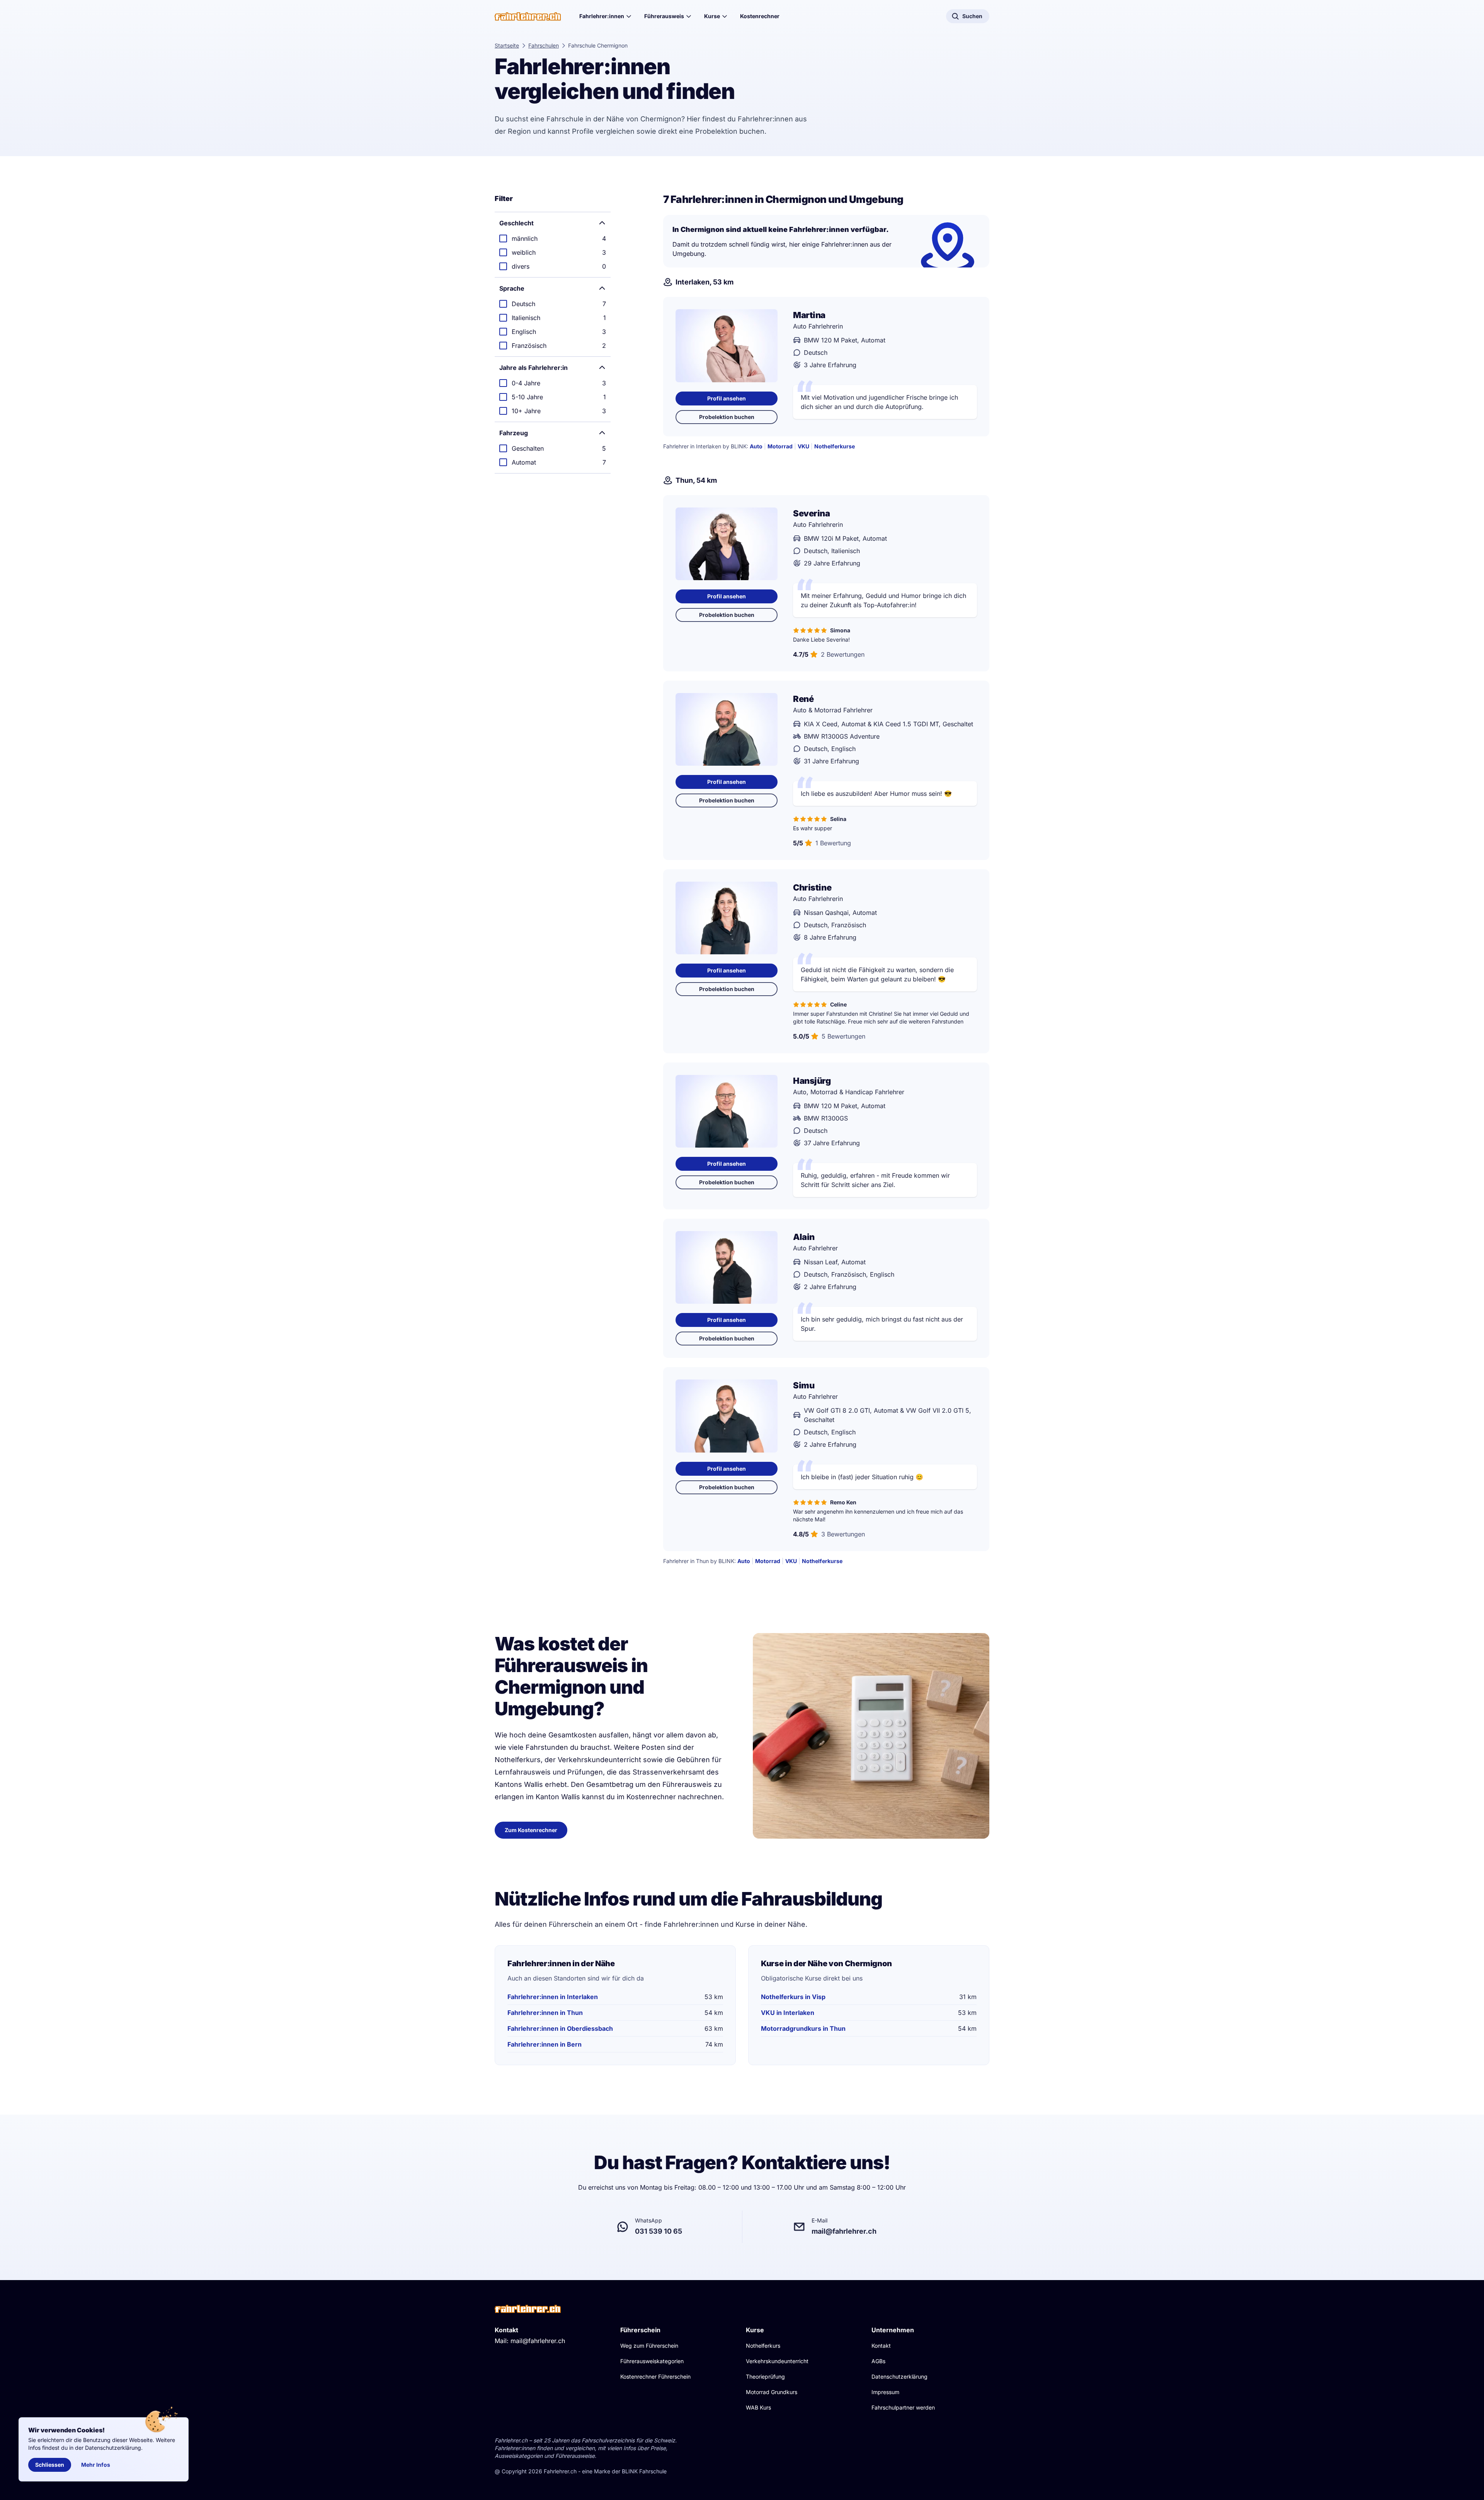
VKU (803, 446)
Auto (756, 446)
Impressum (885, 2392)
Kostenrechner (760, 16)
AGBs (878, 2361)
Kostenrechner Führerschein (655, 2377)
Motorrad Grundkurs (772, 2392)
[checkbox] (553, 238)
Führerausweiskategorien (652, 2361)
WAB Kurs (758, 2407)
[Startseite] (528, 16)
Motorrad (780, 446)
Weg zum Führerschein (649, 2346)
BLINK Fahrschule (644, 2471)
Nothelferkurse (835, 446)
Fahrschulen (544, 45)
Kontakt (881, 2346)
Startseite (507, 45)
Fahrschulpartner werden (903, 2407)
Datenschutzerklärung (899, 2377)
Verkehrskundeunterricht (777, 2361)
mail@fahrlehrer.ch (538, 2341)
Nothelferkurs (763, 2346)
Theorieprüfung (765, 2377)
